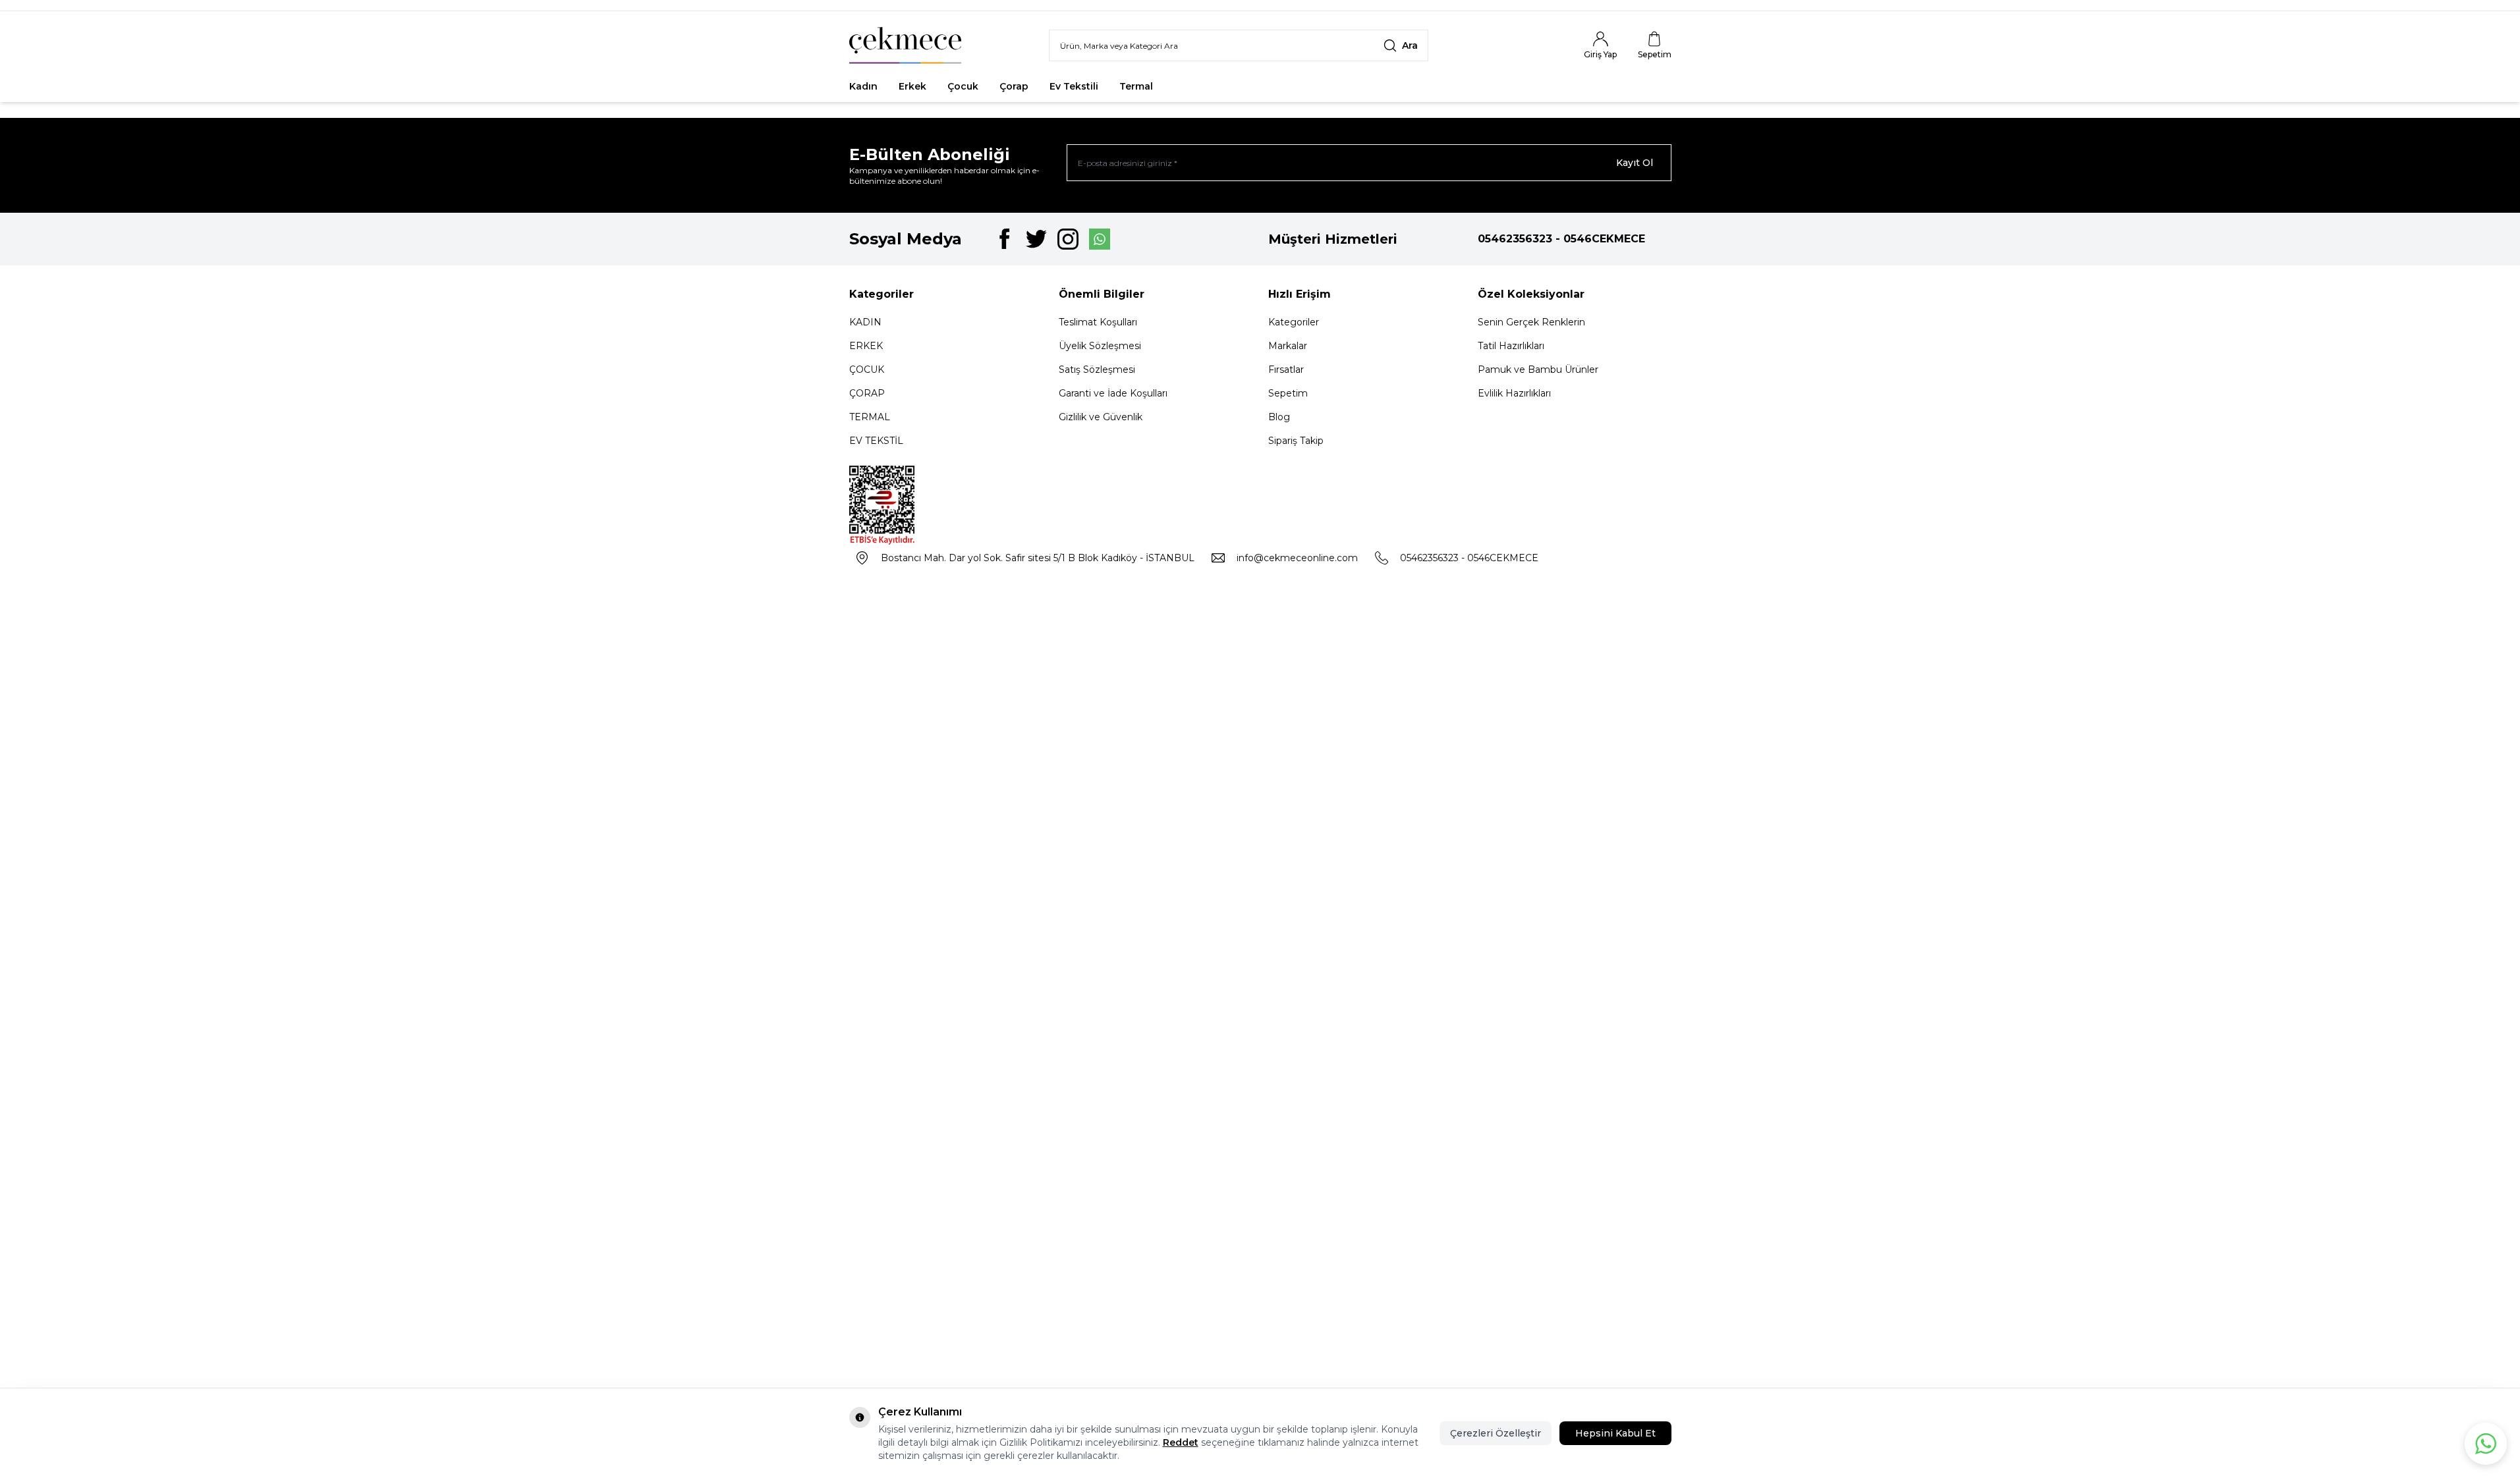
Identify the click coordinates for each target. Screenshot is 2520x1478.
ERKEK (866, 346)
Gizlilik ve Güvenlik (1101, 417)
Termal (1136, 86)
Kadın (863, 86)
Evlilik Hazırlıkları (1514, 393)
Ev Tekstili (1074, 86)
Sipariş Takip (1296, 441)
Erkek (912, 86)
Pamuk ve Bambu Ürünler (1538, 369)
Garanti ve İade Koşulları (1113, 393)
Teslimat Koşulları (1098, 322)
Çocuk (963, 86)
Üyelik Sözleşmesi (1100, 346)
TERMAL (870, 417)
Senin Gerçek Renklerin (1531, 322)
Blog (1279, 417)
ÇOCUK (867, 369)
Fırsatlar (1194, 86)
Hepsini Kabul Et (1615, 1433)
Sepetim (1288, 393)
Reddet (1181, 1442)
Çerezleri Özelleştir (1496, 1433)
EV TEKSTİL (876, 441)
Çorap (1014, 86)
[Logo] (905, 45)
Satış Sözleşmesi (1097, 369)
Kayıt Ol (1635, 163)
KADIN (865, 322)
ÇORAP (867, 393)
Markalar (1288, 346)
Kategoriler (1294, 322)
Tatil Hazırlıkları (1511, 346)
